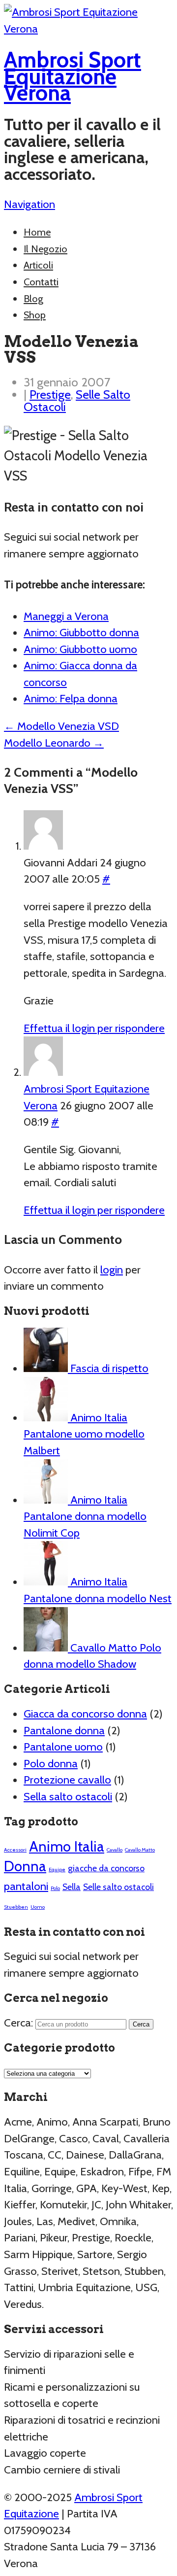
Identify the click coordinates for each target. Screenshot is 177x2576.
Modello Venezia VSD (61, 726)
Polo (55, 1888)
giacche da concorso (106, 1868)
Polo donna (51, 1763)
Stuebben (16, 1907)
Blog (33, 299)
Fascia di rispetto (108, 1368)
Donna (25, 1866)
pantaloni (26, 1886)
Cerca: (18, 2023)
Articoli (38, 265)
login (112, 1270)
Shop (35, 315)
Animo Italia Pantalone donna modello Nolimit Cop (85, 1516)
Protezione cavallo (67, 1780)
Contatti (41, 282)
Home (37, 232)
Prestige (50, 394)
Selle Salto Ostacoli (77, 400)
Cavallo (115, 1850)
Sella (72, 1887)
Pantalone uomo (63, 1747)
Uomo (38, 1907)
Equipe (57, 1870)
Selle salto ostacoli (118, 1887)
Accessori (15, 1850)
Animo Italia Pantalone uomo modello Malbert (84, 1434)
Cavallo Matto (140, 1850)
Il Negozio (45, 249)
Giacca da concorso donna (85, 1714)
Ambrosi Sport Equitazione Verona (73, 76)
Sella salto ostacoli (68, 1796)
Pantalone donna (64, 1730)
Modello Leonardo (54, 743)
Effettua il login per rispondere (94, 1028)
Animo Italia (67, 1846)
